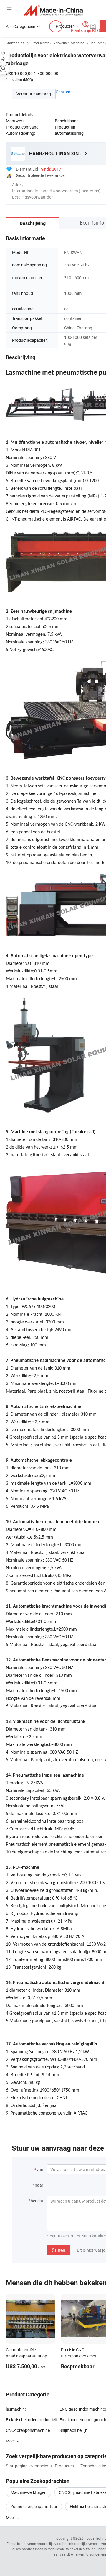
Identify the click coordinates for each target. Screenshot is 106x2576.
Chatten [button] (63, 92)
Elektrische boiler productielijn (33, 2420)
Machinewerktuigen (29, 2492)
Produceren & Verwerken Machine (58, 43)
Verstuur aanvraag (34, 94)
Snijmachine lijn (73, 2430)
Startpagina (15, 43)
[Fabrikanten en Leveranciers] (53, 10)
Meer (11, 2517)
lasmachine (16, 2409)
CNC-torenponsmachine (28, 2430)
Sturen (59, 2250)
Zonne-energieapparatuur (34, 2506)
